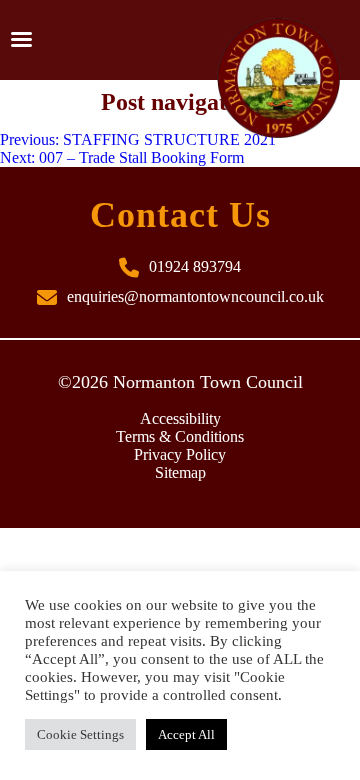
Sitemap (180, 472)
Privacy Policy (180, 454)
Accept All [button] (186, 734)
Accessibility (180, 418)
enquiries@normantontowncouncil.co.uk (195, 296)
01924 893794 (195, 266)
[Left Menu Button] (21, 40)
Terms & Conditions (180, 436)
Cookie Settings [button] (80, 734)
